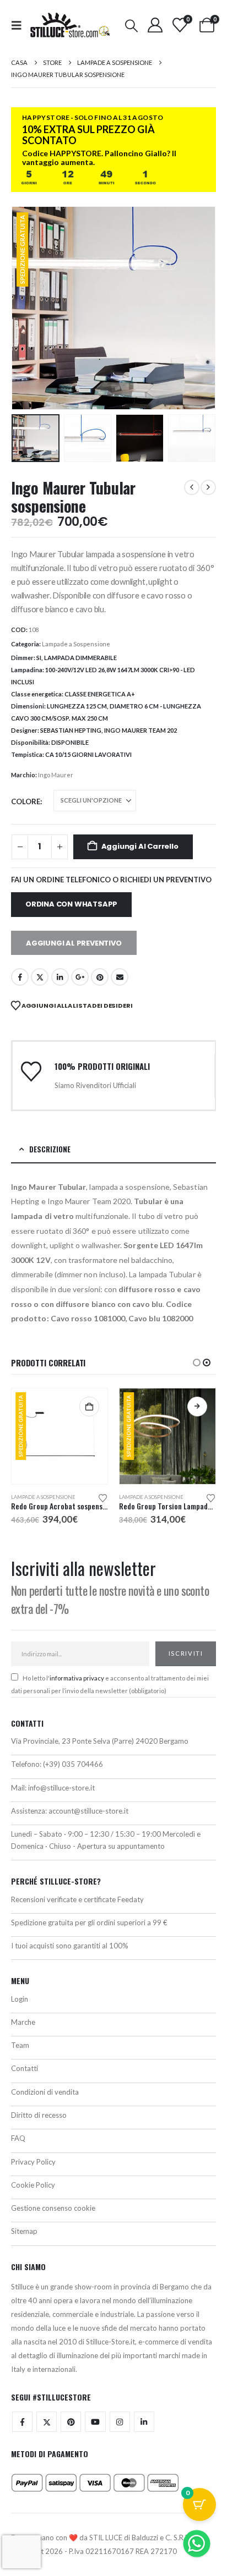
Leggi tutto (197, 1407)
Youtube (95, 2422)
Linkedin (144, 2422)
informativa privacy (77, 1678)
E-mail (120, 977)
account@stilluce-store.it (88, 1811)
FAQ (18, 2138)
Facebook (20, 977)
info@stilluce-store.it (61, 1788)
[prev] (192, 487)
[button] (20, 25)
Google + (80, 977)
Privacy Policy (33, 2162)
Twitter (47, 2422)
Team (20, 2045)
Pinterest (100, 977)
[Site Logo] (70, 25)
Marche (23, 2022)
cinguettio (40, 977)
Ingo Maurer (56, 775)
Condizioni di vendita (45, 2092)
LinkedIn (60, 977)
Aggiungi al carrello (140, 846)
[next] (208, 487)
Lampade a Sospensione (76, 644)
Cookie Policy (33, 2185)
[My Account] (155, 25)
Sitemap (24, 2231)
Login (20, 1999)
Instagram (120, 2422)
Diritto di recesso (39, 2115)
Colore (26, 801)
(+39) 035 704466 (73, 1764)
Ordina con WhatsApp (71, 904)
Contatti (25, 2068)
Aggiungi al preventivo (74, 943)
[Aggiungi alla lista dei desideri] (103, 1497)
